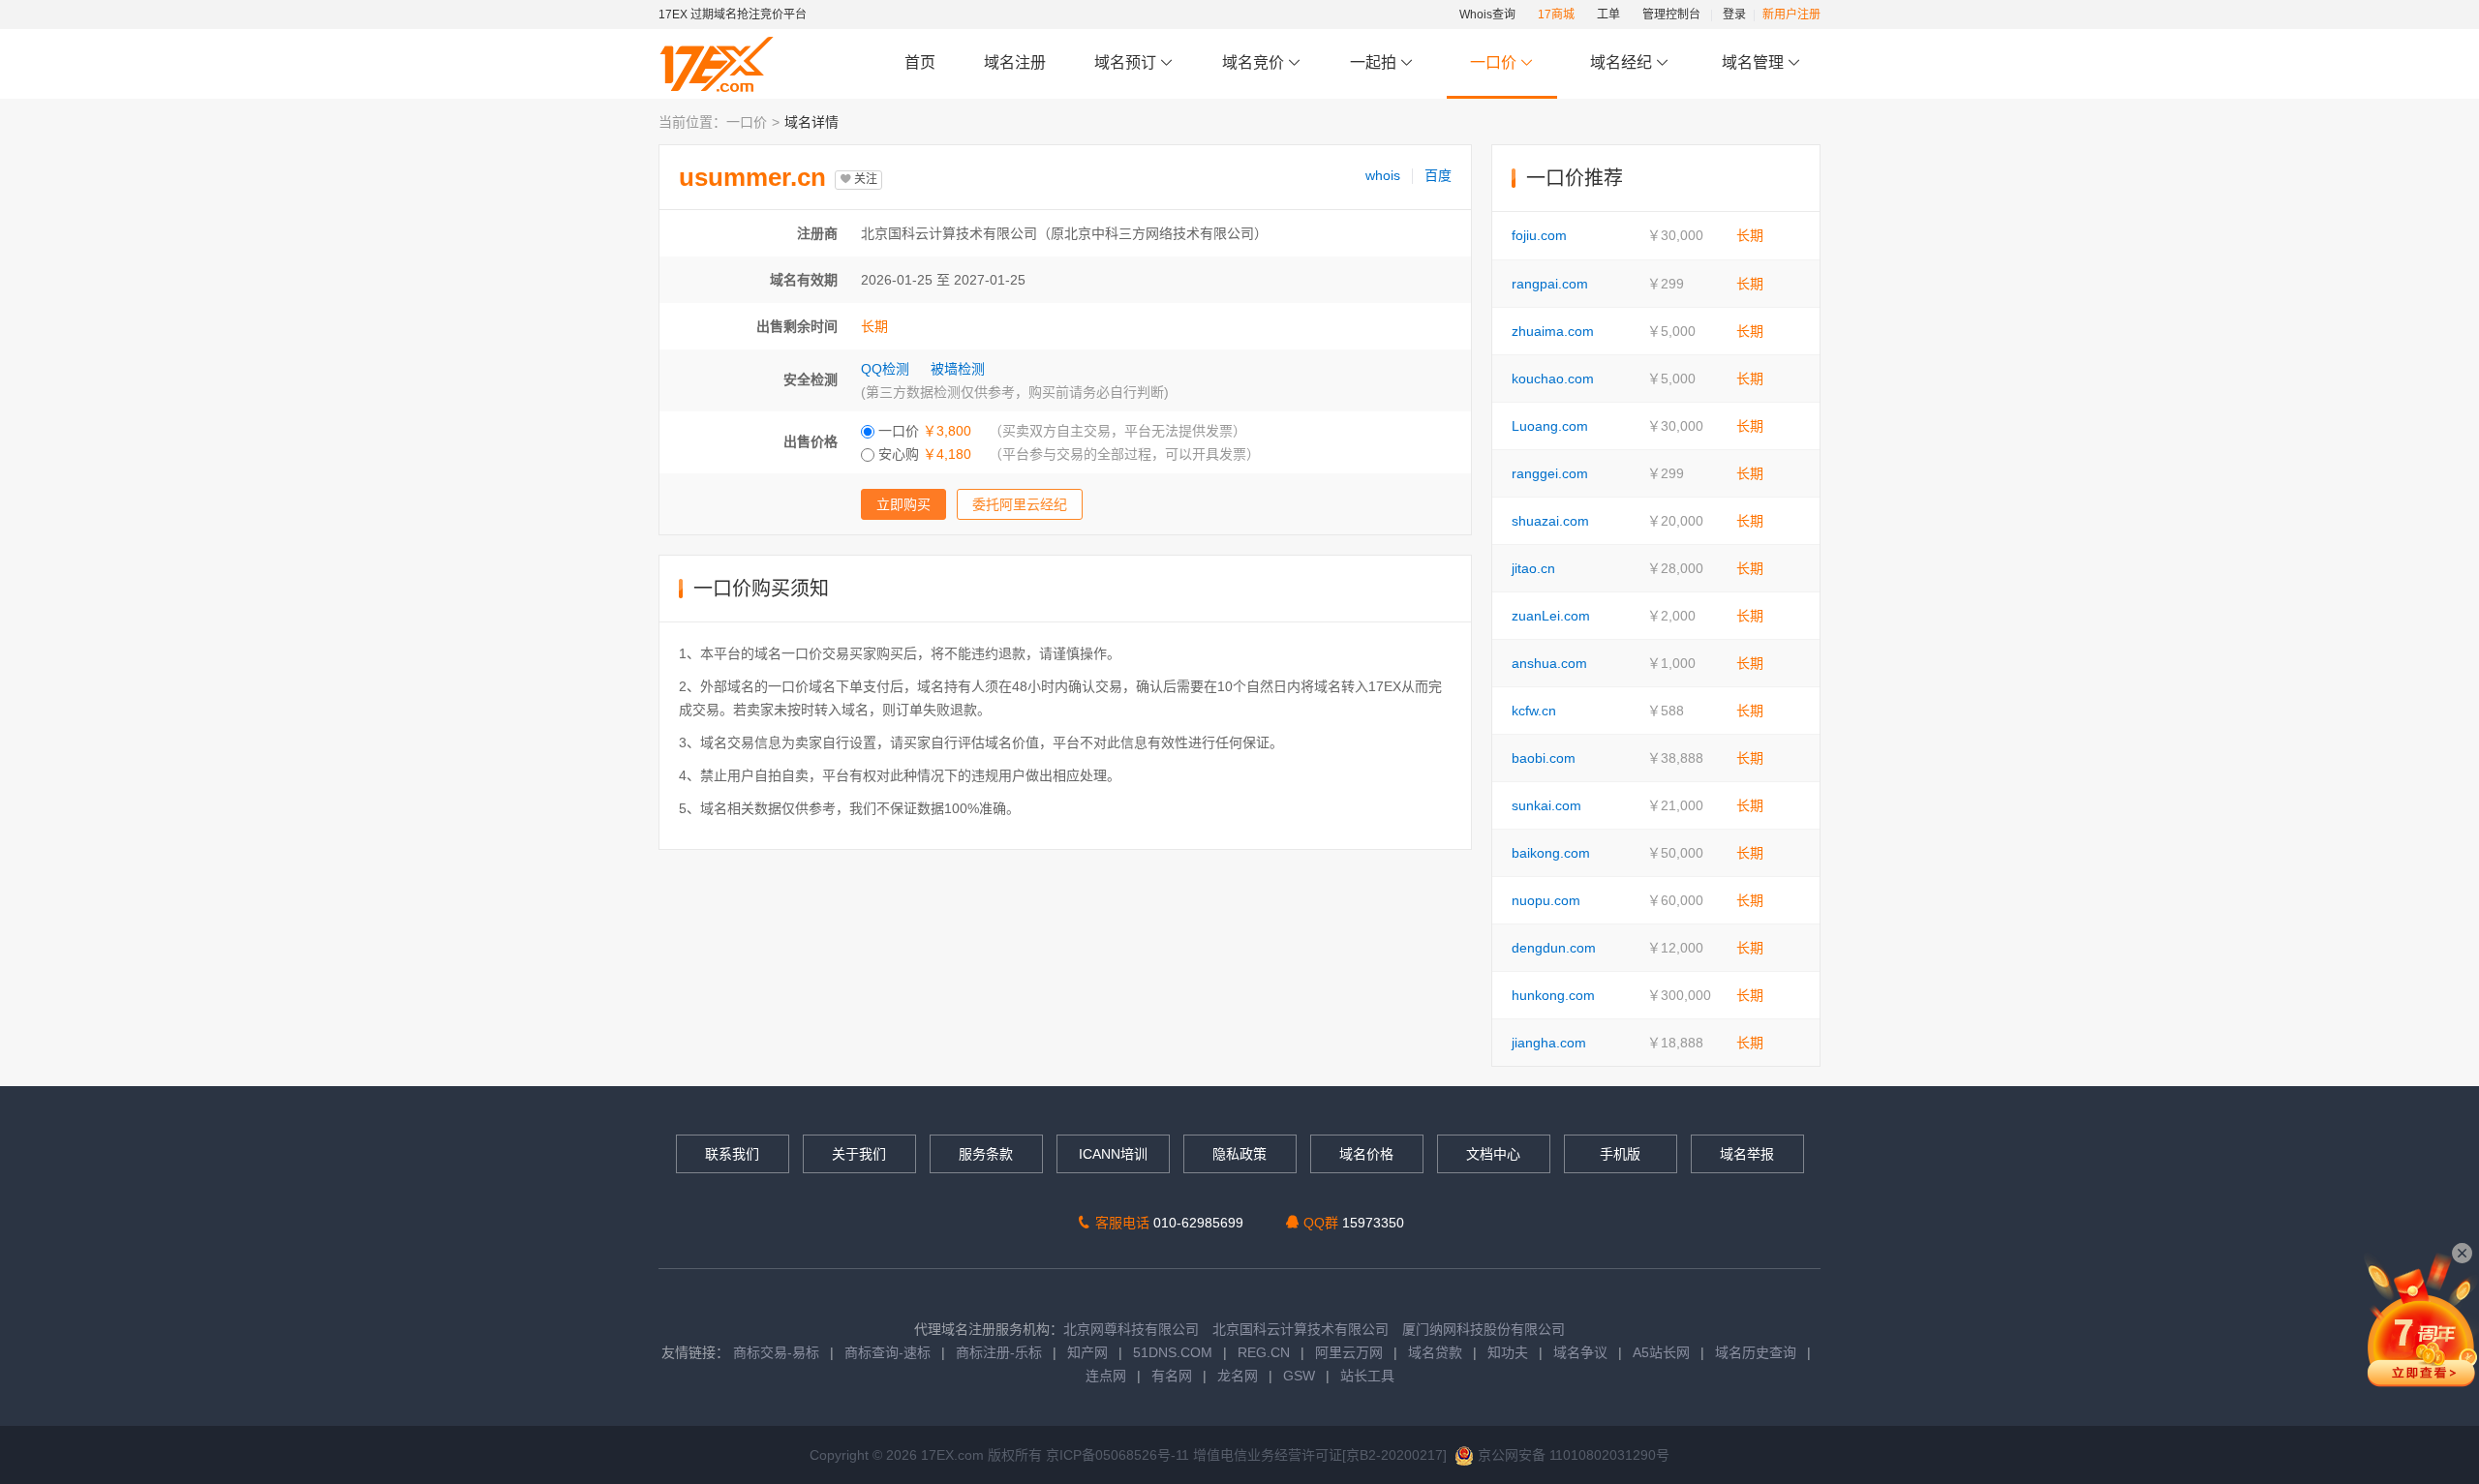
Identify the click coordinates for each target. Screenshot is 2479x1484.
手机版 (1620, 1154)
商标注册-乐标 (999, 1352)
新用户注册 (1791, 15)
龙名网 (1238, 1376)
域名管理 (1755, 62)
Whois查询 (1487, 15)
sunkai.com (1546, 805)
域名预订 (1127, 62)
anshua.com (1549, 663)
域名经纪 (1621, 62)
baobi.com (1544, 758)
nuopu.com (1546, 900)
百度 (1438, 175)
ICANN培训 (1113, 1154)
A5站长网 (1661, 1352)
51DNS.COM (1173, 1352)
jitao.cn (1533, 568)
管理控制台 (1671, 15)
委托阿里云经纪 (1020, 504)
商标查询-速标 (889, 1352)
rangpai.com (1550, 284)
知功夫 (1508, 1352)
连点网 (1106, 1376)
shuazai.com (1550, 521)
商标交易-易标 (776, 1352)
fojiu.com (1539, 235)
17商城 (1556, 15)
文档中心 (1493, 1154)
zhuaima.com (1553, 331)
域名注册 (1015, 62)
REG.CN (1264, 1352)
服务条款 (986, 1154)
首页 (920, 62)
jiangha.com (1549, 1043)
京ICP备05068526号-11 (1119, 1455)
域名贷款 (1435, 1352)
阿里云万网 (1349, 1352)
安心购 (923, 454)
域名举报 (1747, 1154)
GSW (1299, 1376)
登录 (1734, 15)
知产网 (1087, 1352)
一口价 (1493, 62)
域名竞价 (1255, 62)
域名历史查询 (1756, 1352)
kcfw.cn (1534, 711)
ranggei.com (1550, 473)
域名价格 (1366, 1154)
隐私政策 (1239, 1154)
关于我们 (859, 1154)
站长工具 (1367, 1376)
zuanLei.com (1551, 616)
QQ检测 (885, 369)
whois (1383, 175)
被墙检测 (958, 369)
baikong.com (1551, 853)
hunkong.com (1553, 995)
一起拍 (1375, 62)
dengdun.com (1554, 948)
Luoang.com (1550, 426)
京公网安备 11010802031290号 (1572, 1455)
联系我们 (732, 1154)
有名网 (1172, 1376)
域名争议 (1582, 1352)
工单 (1608, 15)
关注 (864, 179)
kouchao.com (1553, 379)
